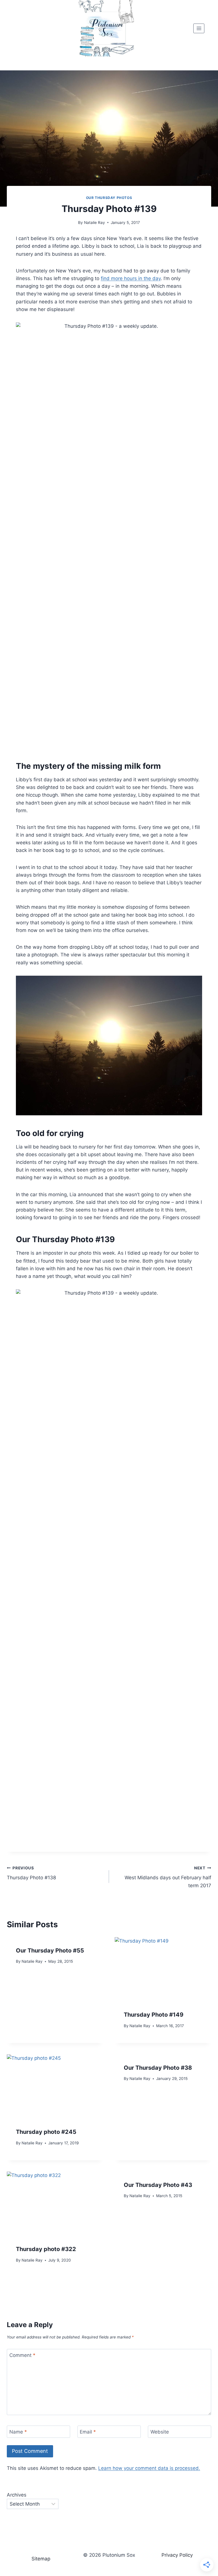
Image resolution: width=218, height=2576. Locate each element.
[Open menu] (199, 28)
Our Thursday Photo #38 (158, 2068)
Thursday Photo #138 (31, 1873)
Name (18, 2432)
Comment (22, 2355)
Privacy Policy (177, 2555)
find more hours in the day (131, 278)
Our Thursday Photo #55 (50, 1951)
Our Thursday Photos (109, 198)
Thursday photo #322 (46, 2249)
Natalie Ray (95, 222)
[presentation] (163, 1969)
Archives (17, 2495)
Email (88, 2432)
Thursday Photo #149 (154, 2015)
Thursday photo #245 (46, 2132)
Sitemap (41, 2559)
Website (160, 2432)
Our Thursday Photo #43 (158, 2185)
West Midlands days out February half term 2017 (168, 1877)
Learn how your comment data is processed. (149, 2468)
